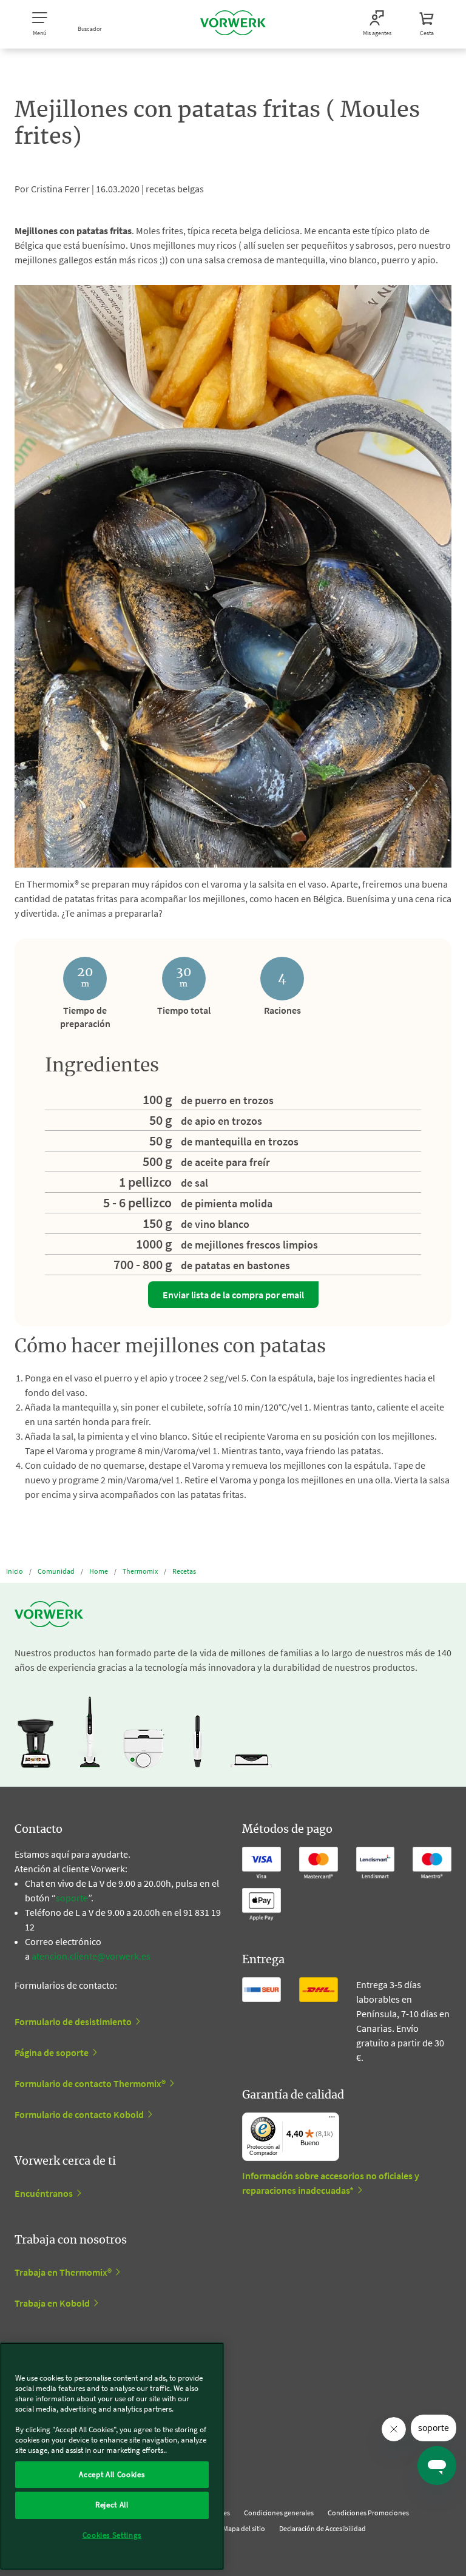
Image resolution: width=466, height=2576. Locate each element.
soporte (72, 1898)
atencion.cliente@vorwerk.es (91, 1956)
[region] (112, 2456)
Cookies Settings (112, 2535)
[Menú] (332, 2120)
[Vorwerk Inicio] (233, 24)
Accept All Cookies (112, 2474)
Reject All (112, 2505)
